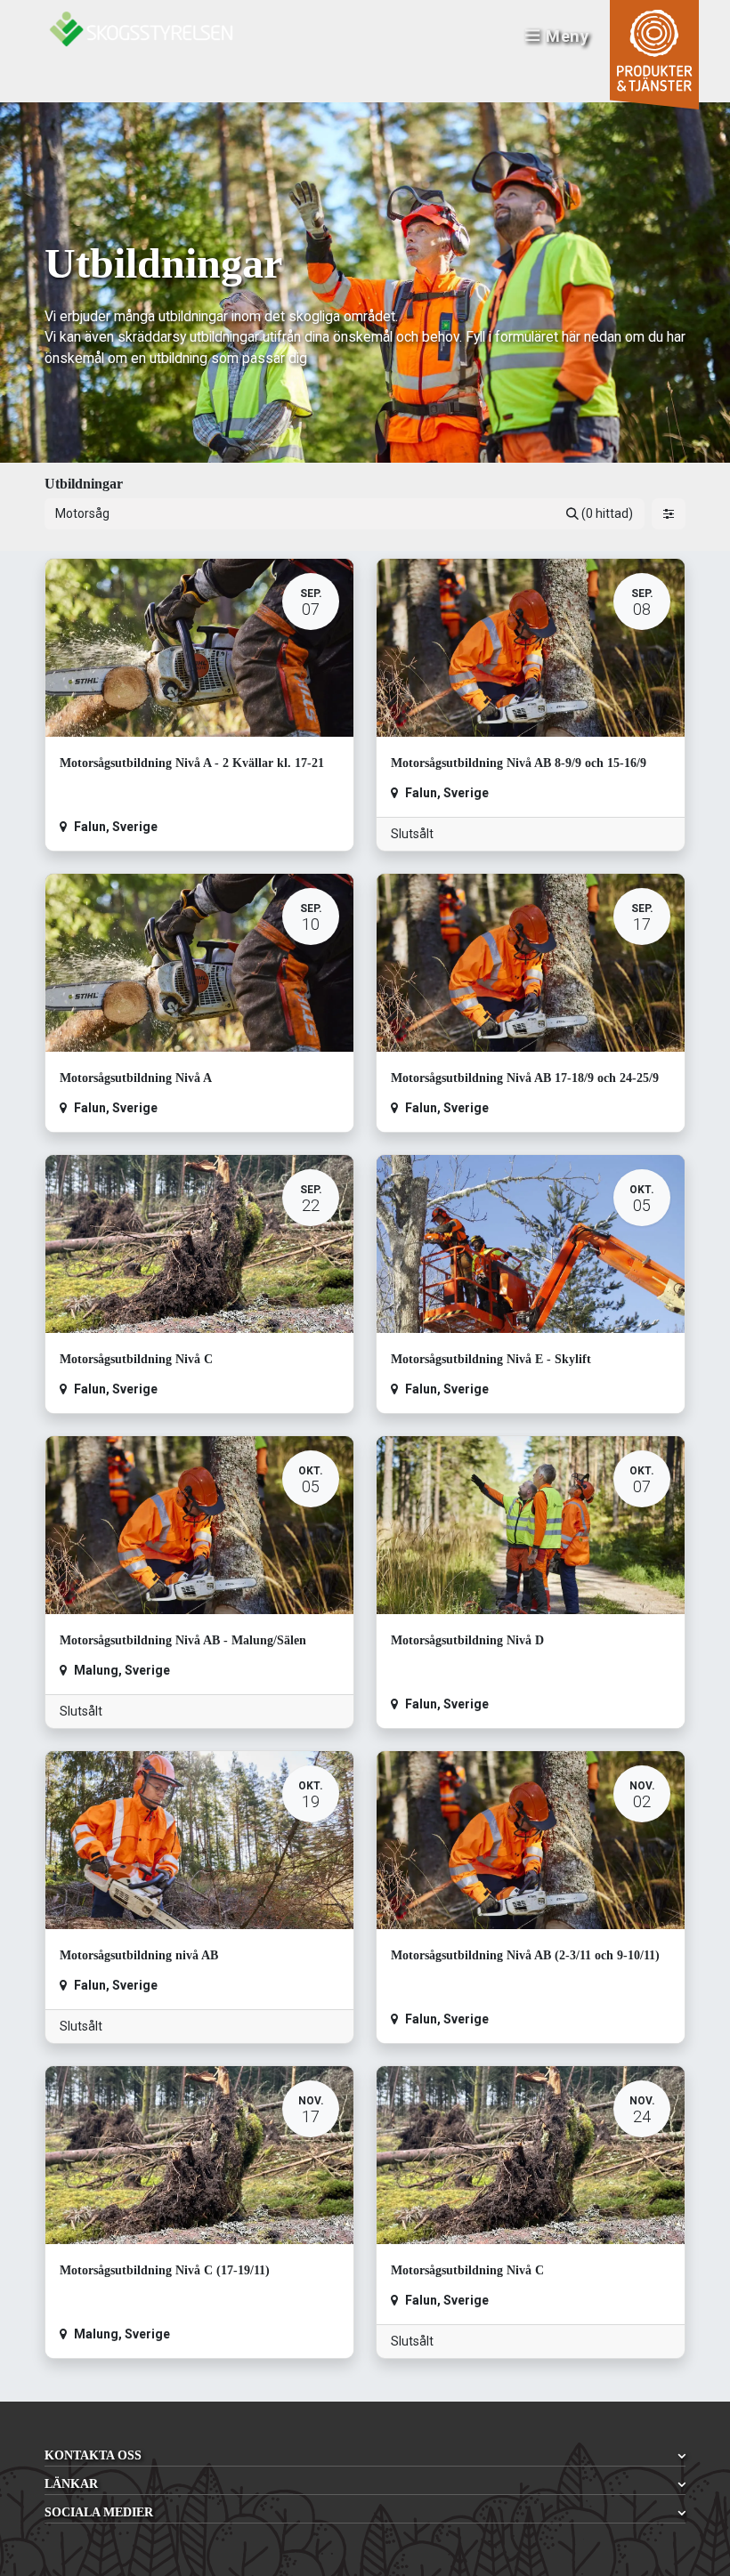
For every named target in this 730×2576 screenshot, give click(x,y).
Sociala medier (99, 2512)
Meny (568, 36)
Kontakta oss (93, 2455)
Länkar (71, 2484)
